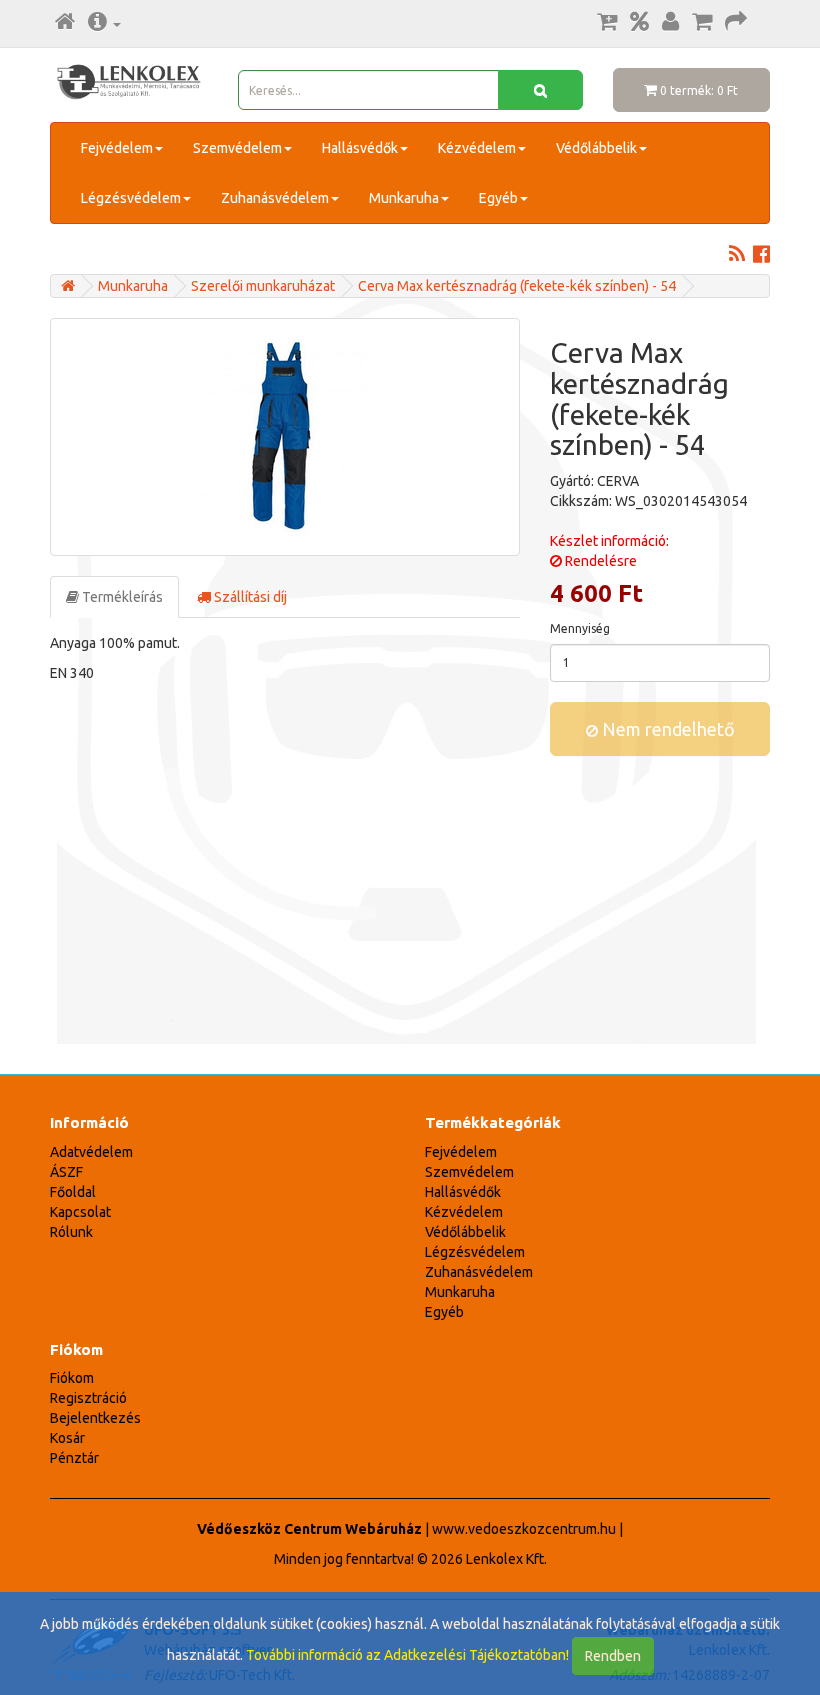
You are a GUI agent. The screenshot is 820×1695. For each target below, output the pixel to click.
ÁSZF (66, 1172)
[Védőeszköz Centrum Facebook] (761, 256)
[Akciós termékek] (639, 23)
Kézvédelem (477, 148)
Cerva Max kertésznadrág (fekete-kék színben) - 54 (517, 286)
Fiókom (72, 1378)
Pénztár (74, 1458)
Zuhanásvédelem (275, 198)
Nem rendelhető (666, 729)
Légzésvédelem (131, 198)
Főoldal (73, 1192)
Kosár (67, 1438)
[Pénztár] (736, 23)
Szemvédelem (237, 148)
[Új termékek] (607, 23)
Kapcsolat (80, 1212)
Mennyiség (580, 628)
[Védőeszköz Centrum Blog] (737, 256)
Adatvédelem (91, 1152)
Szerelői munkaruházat (263, 286)
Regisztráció (88, 1398)
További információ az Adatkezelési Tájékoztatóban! (407, 1655)
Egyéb (498, 198)
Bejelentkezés (95, 1418)
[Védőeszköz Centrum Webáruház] (68, 286)
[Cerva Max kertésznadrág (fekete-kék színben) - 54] (285, 437)
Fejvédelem (117, 148)
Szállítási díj (249, 597)
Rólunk (71, 1232)
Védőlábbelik (596, 148)
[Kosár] (702, 23)
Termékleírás (121, 597)
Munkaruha (404, 198)
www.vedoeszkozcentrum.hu (524, 1529)
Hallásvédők (360, 148)
